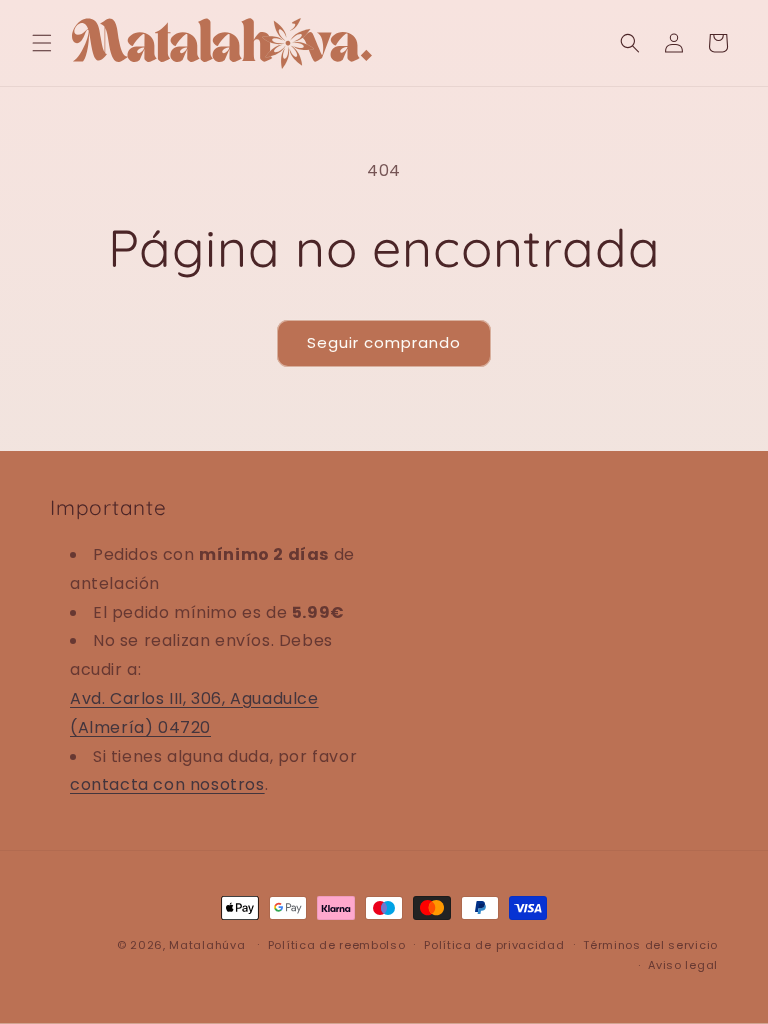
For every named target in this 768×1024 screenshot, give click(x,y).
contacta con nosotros (167, 784)
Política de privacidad (494, 945)
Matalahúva (207, 945)
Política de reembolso (337, 945)
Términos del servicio (650, 945)
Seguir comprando (384, 342)
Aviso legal (683, 965)
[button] (42, 43)
